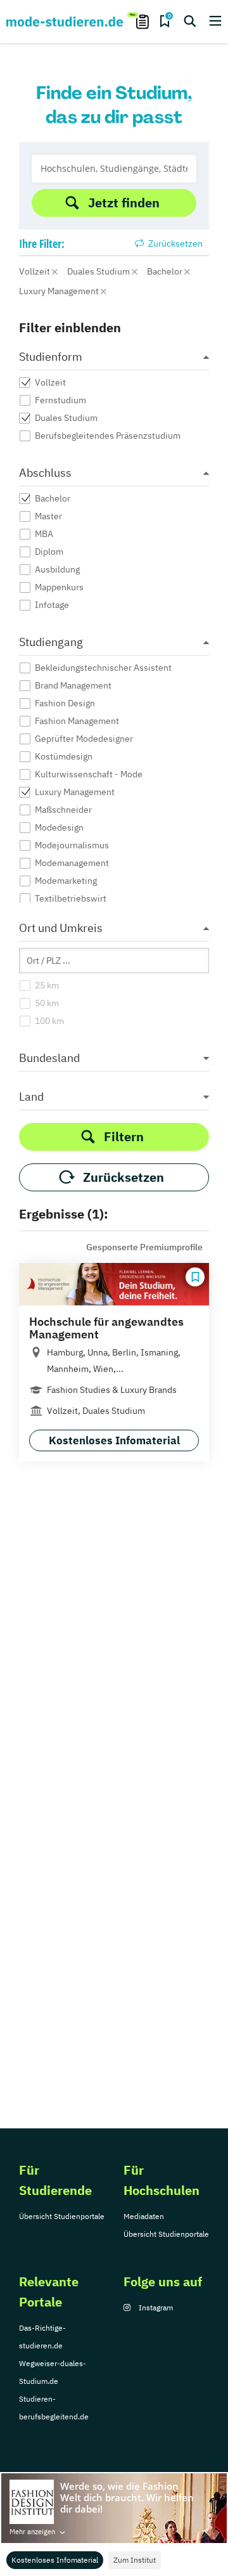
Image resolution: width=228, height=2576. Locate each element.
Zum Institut (135, 2560)
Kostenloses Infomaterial (55, 2560)
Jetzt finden (124, 203)
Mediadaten (144, 2216)
